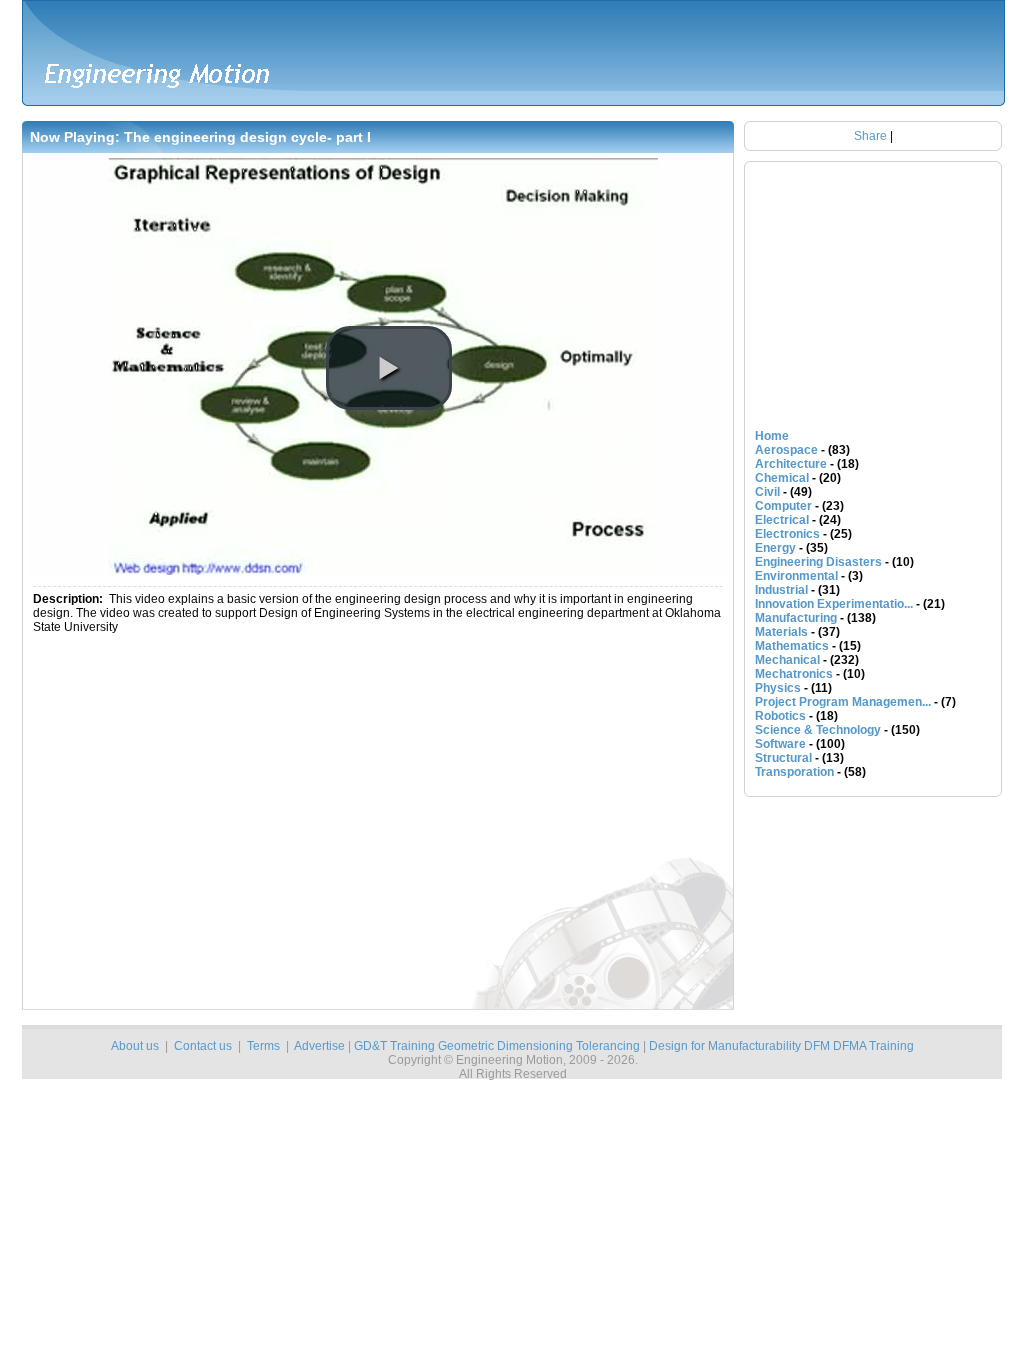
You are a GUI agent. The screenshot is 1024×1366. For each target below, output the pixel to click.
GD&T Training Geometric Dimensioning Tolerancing (497, 1046)
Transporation (794, 772)
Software (780, 744)
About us (135, 1046)
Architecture (791, 464)
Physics (778, 688)
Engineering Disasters (818, 562)
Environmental (796, 576)
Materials (781, 632)
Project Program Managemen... (843, 702)
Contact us (203, 1046)
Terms (263, 1046)
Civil (767, 492)
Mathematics (792, 646)
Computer (783, 506)
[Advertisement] (285, 826)
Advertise (319, 1046)
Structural (783, 758)
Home (772, 436)
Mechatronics (794, 674)
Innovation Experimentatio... (834, 604)
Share (870, 136)
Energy (775, 548)
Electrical (782, 520)
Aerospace (786, 450)
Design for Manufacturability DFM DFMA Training (781, 1046)
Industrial (781, 590)
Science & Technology (818, 730)
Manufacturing (796, 618)
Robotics (780, 716)
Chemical (782, 478)
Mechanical (787, 660)
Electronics (787, 534)
